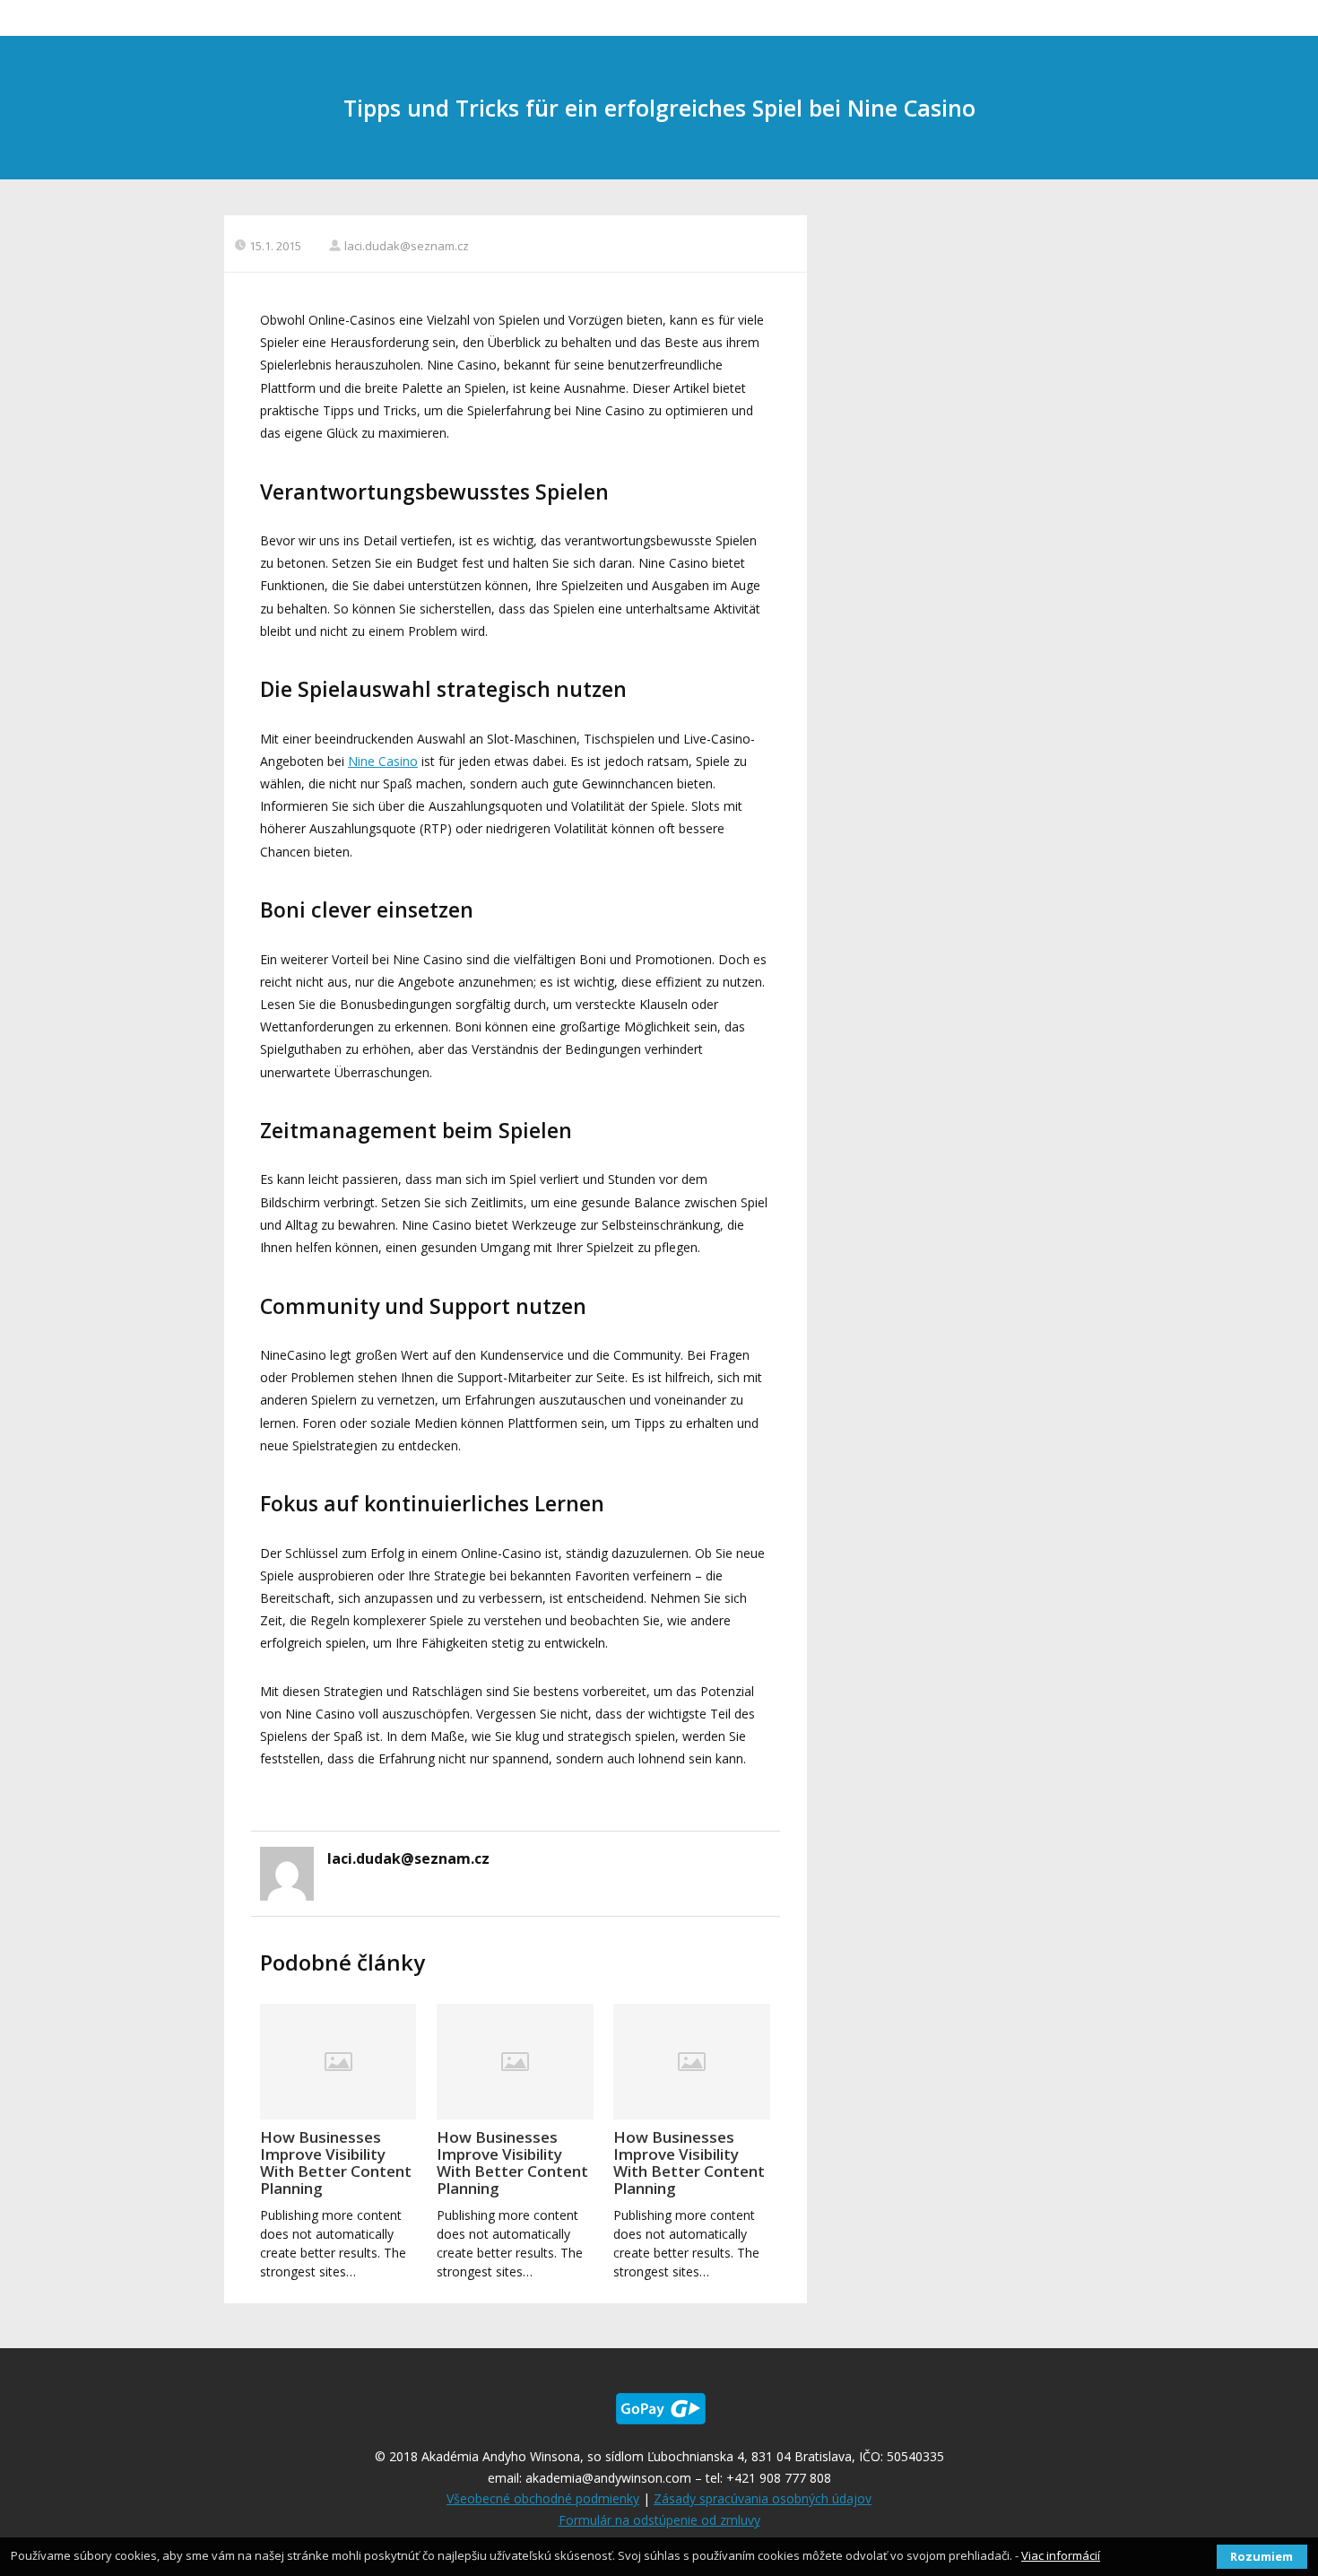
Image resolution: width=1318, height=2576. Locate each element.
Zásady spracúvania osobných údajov (763, 2498)
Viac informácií (1061, 2555)
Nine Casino (383, 761)
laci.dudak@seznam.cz (407, 246)
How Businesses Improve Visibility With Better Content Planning (336, 2163)
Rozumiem (1262, 2556)
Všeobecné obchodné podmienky (543, 2498)
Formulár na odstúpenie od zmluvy (659, 2520)
